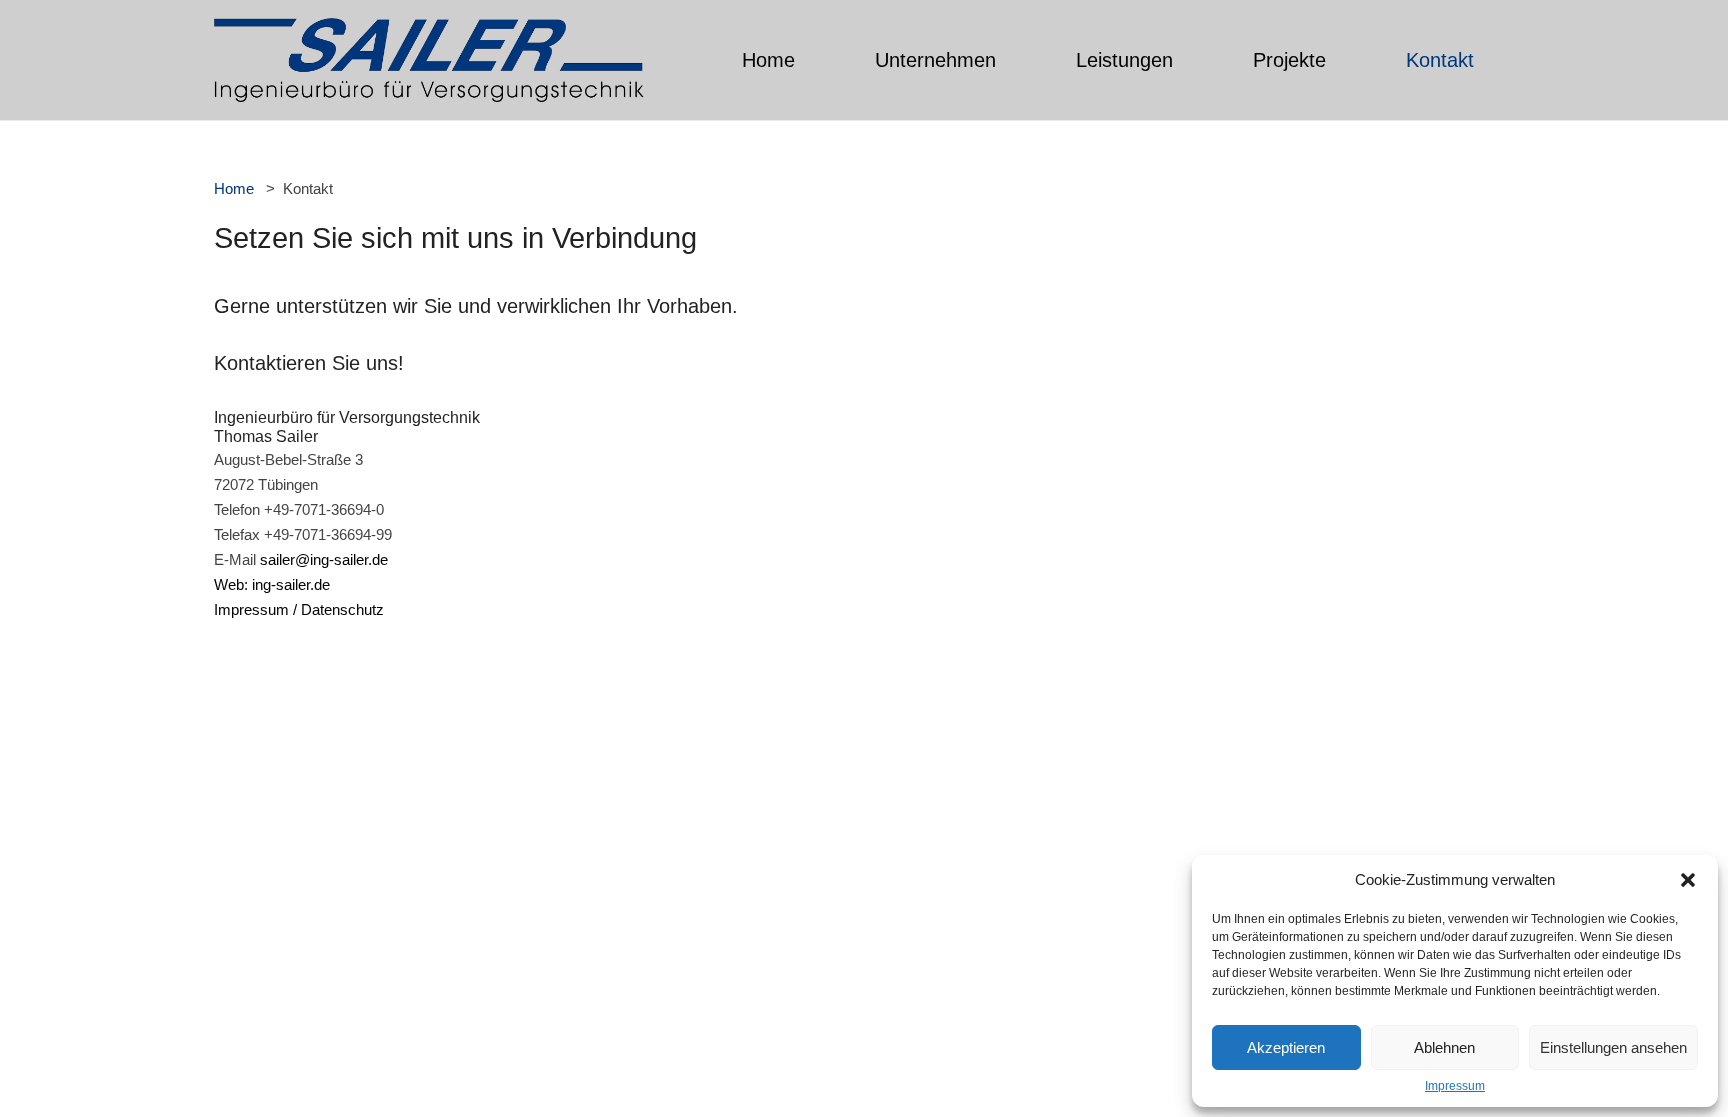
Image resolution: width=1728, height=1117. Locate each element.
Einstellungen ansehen (1613, 1047)
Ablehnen (1444, 1047)
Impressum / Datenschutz (299, 609)
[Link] (429, 60)
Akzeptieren (1286, 1047)
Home (234, 188)
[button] (1688, 880)
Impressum (1455, 1086)
